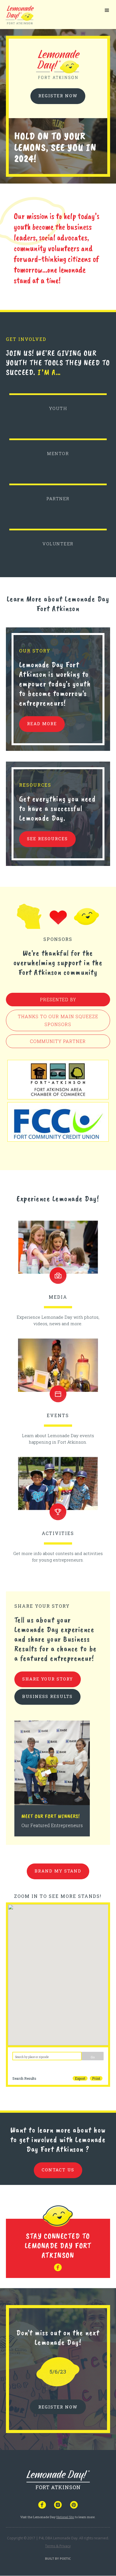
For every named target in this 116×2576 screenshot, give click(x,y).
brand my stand (58, 1871)
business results (47, 1696)
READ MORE (42, 724)
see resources (47, 839)
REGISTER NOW (58, 2407)
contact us (58, 2170)
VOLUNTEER (58, 544)
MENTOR (58, 453)
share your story (48, 1679)
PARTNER (58, 499)
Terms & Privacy (58, 2546)
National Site (65, 2517)
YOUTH (58, 408)
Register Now (58, 96)
